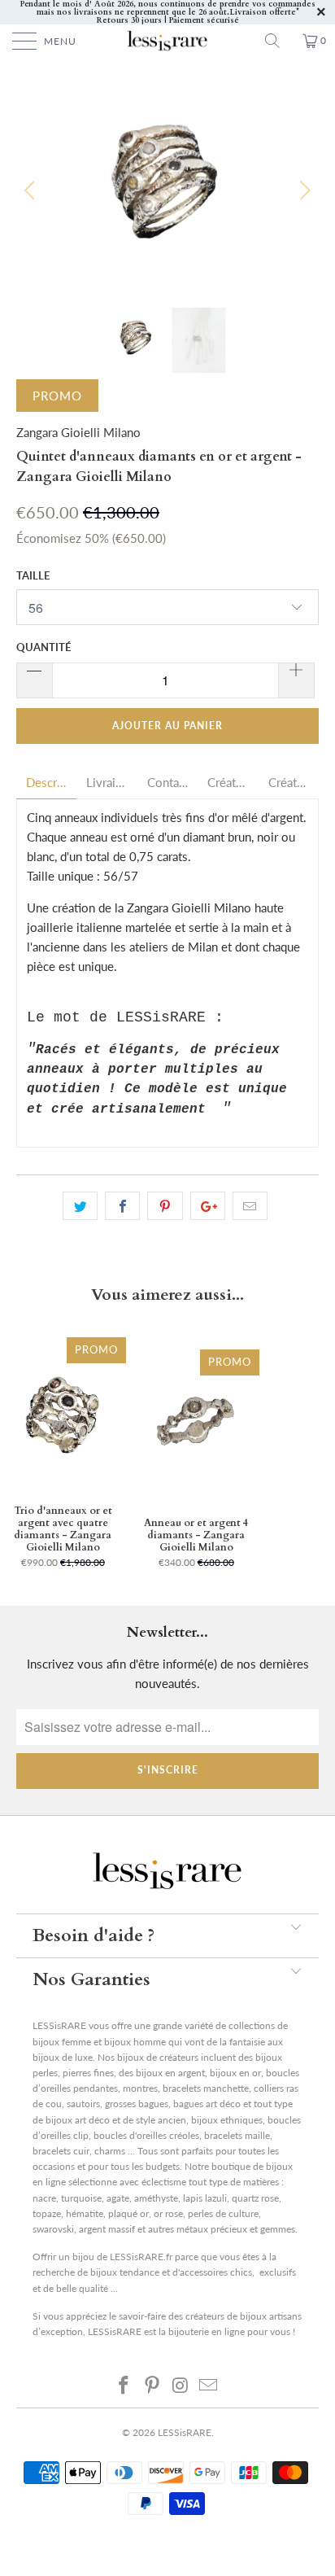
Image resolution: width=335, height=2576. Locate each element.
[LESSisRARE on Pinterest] (153, 2385)
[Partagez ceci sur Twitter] (80, 1206)
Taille (33, 575)
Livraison (107, 783)
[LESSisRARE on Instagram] (181, 2385)
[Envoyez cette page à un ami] (250, 1206)
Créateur (228, 783)
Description (46, 783)
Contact (167, 783)
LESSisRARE (185, 2432)
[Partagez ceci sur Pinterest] (165, 1206)
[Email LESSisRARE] (209, 2385)
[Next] (303, 190)
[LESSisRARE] (167, 41)
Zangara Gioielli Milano (78, 432)
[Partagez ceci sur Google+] (208, 1206)
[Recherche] (278, 41)
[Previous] (32, 190)
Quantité (44, 647)
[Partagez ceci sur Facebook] (122, 1206)
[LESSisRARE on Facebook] (124, 2385)
